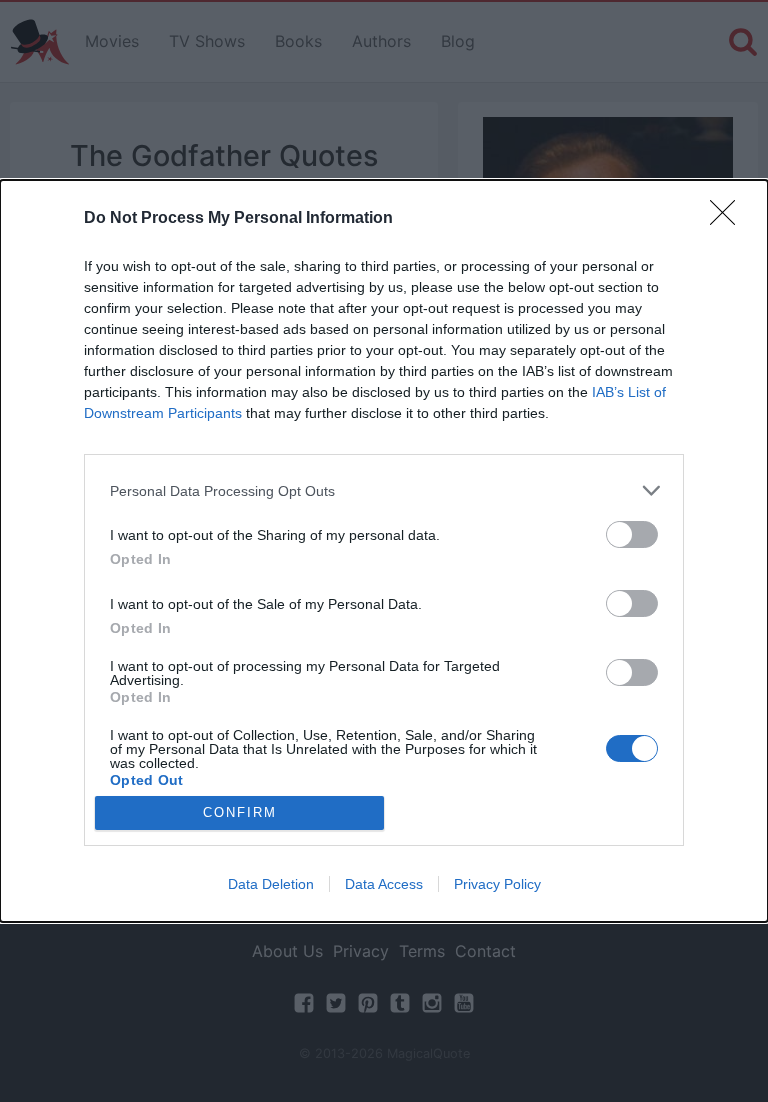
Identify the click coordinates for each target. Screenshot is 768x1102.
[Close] (729, 219)
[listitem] (384, 490)
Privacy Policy (497, 884)
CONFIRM (240, 812)
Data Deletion (271, 884)
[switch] (632, 534)
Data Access (384, 884)
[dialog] (384, 551)
